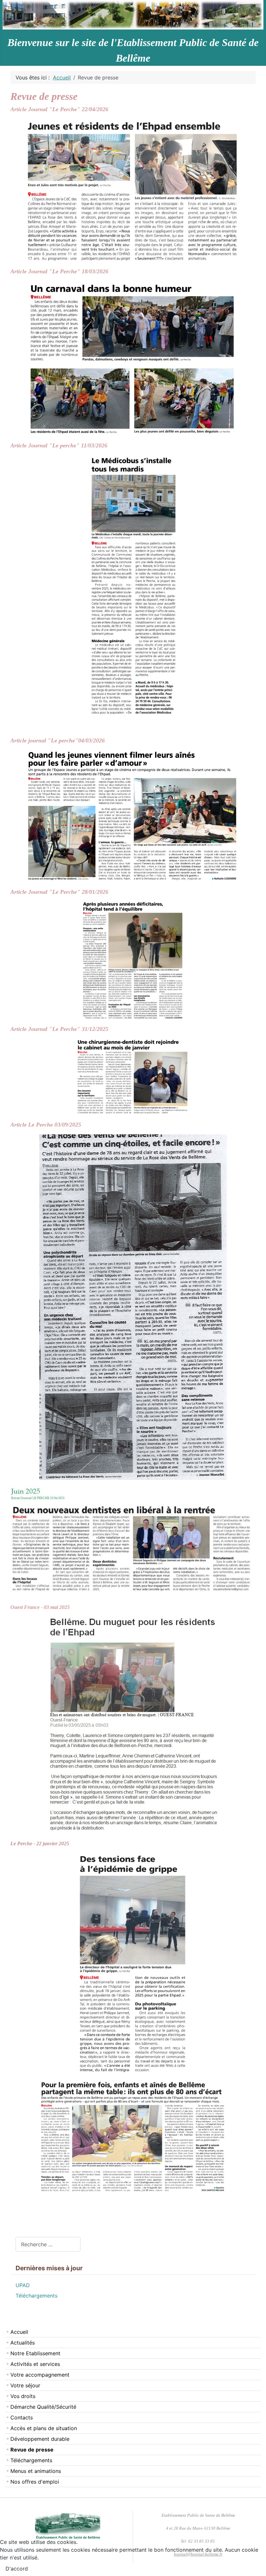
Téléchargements (31, 2460)
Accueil (19, 2332)
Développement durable (40, 2439)
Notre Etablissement (35, 2353)
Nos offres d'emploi (35, 2482)
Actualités (23, 2343)
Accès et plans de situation (44, 2428)
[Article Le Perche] (133, 816)
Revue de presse (32, 2450)
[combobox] (48, 2244)
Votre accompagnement (40, 2375)
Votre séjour (25, 2385)
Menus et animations (36, 2471)
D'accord (17, 2569)
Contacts (22, 2417)
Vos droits (23, 2396)
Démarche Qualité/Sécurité (43, 2407)
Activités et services (35, 2364)
